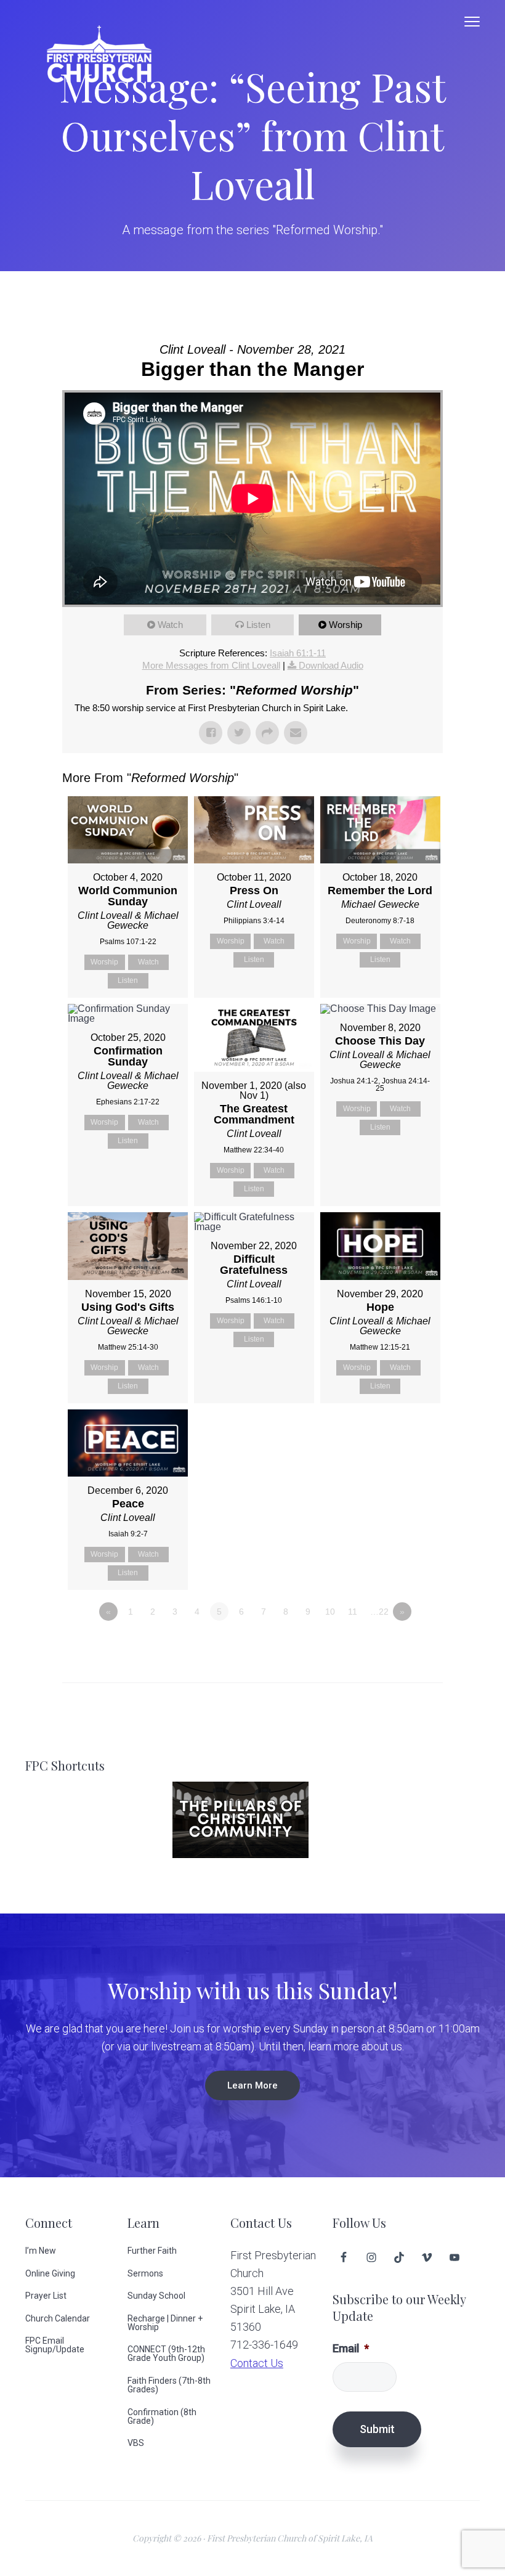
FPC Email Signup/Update (55, 2345)
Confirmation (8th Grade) (162, 2416)
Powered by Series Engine (397, 1645)
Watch (170, 625)
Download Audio (331, 665)
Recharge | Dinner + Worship (165, 2323)
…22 (379, 1612)
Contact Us (257, 2363)
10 (330, 1612)
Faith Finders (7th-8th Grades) (169, 2385)
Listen (258, 625)
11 (353, 1612)
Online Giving (50, 2273)
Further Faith (152, 2251)
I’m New (41, 2251)
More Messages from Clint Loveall (211, 665)
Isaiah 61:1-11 (298, 653)
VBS (136, 2443)
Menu (472, 22)
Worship (345, 625)
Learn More (252, 2085)
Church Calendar (58, 2318)
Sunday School (156, 2296)
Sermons (145, 2273)
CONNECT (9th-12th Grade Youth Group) (166, 2354)
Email (351, 2348)
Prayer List (46, 2296)
